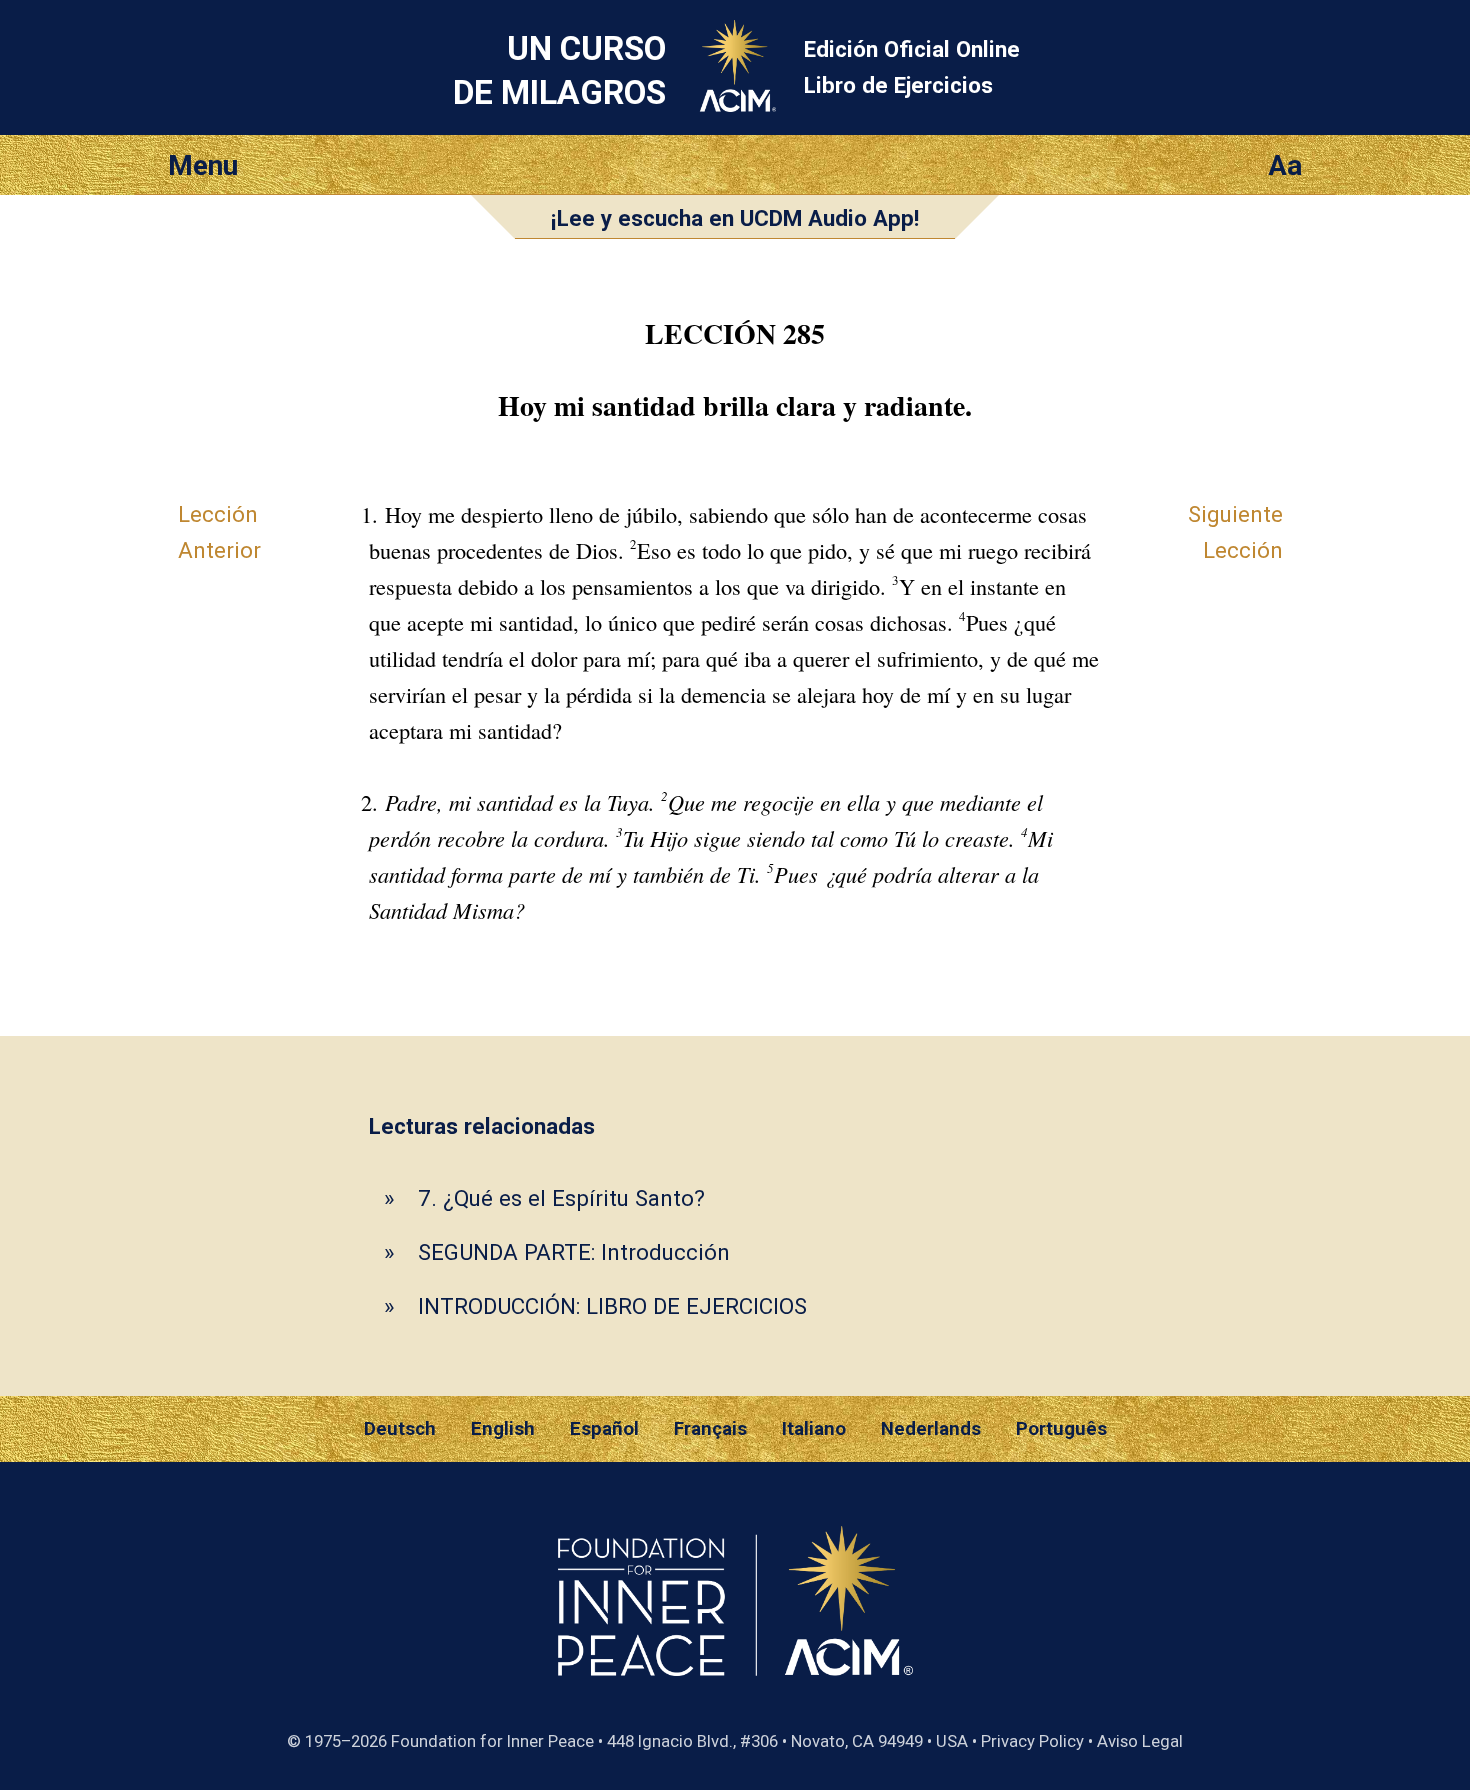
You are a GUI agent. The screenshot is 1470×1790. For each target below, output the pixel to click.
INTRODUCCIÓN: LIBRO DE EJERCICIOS (612, 1306)
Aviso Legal (1140, 1741)
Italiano (814, 1429)
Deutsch (400, 1429)
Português (1061, 1429)
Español (604, 1429)
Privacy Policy (1032, 1741)
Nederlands (931, 1429)
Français (710, 1429)
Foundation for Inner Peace (492, 1741)
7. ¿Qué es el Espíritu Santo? (561, 1198)
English (503, 1429)
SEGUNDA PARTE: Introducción (574, 1252)
